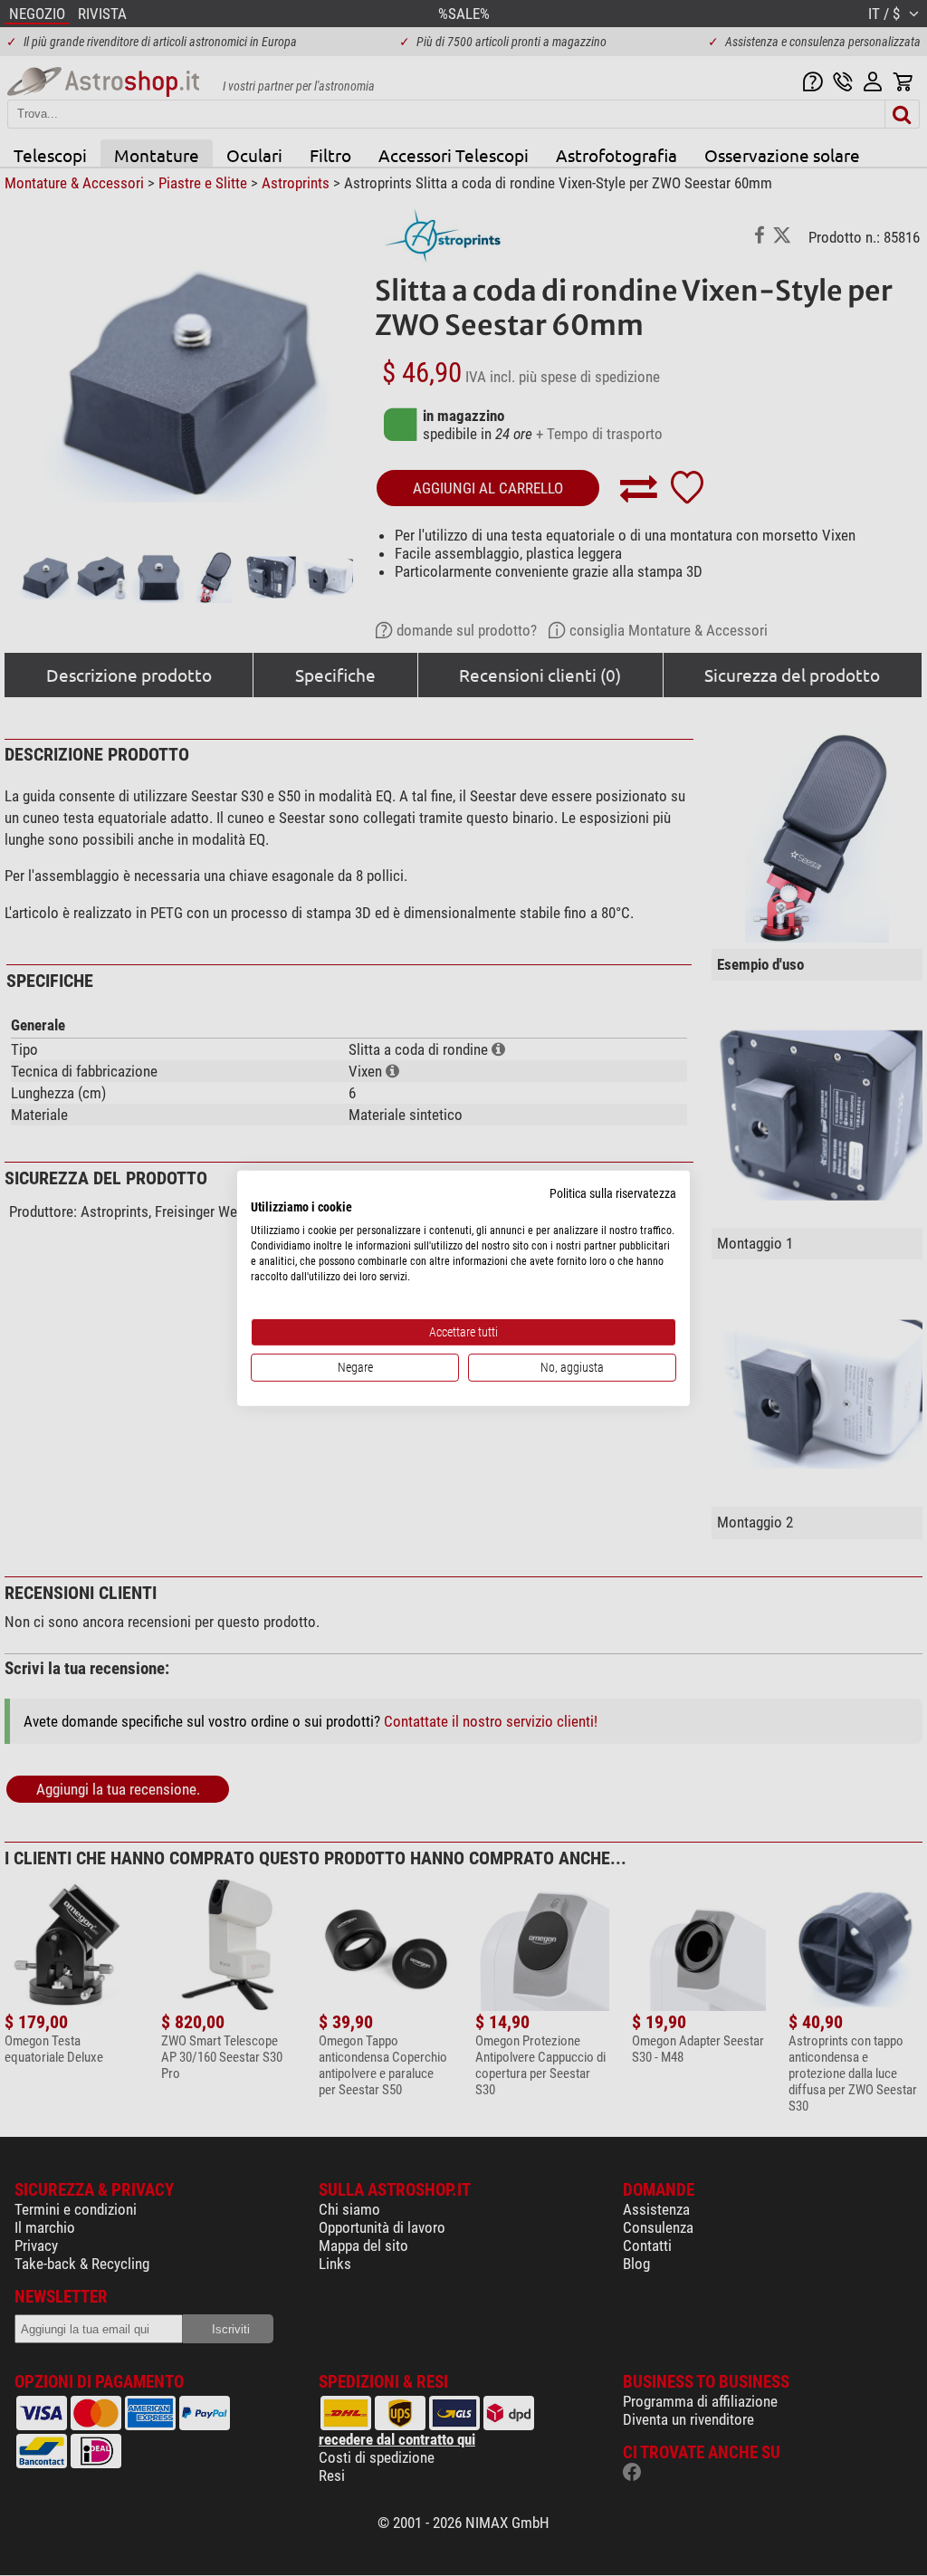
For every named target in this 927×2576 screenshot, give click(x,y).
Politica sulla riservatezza (613, 1192)
